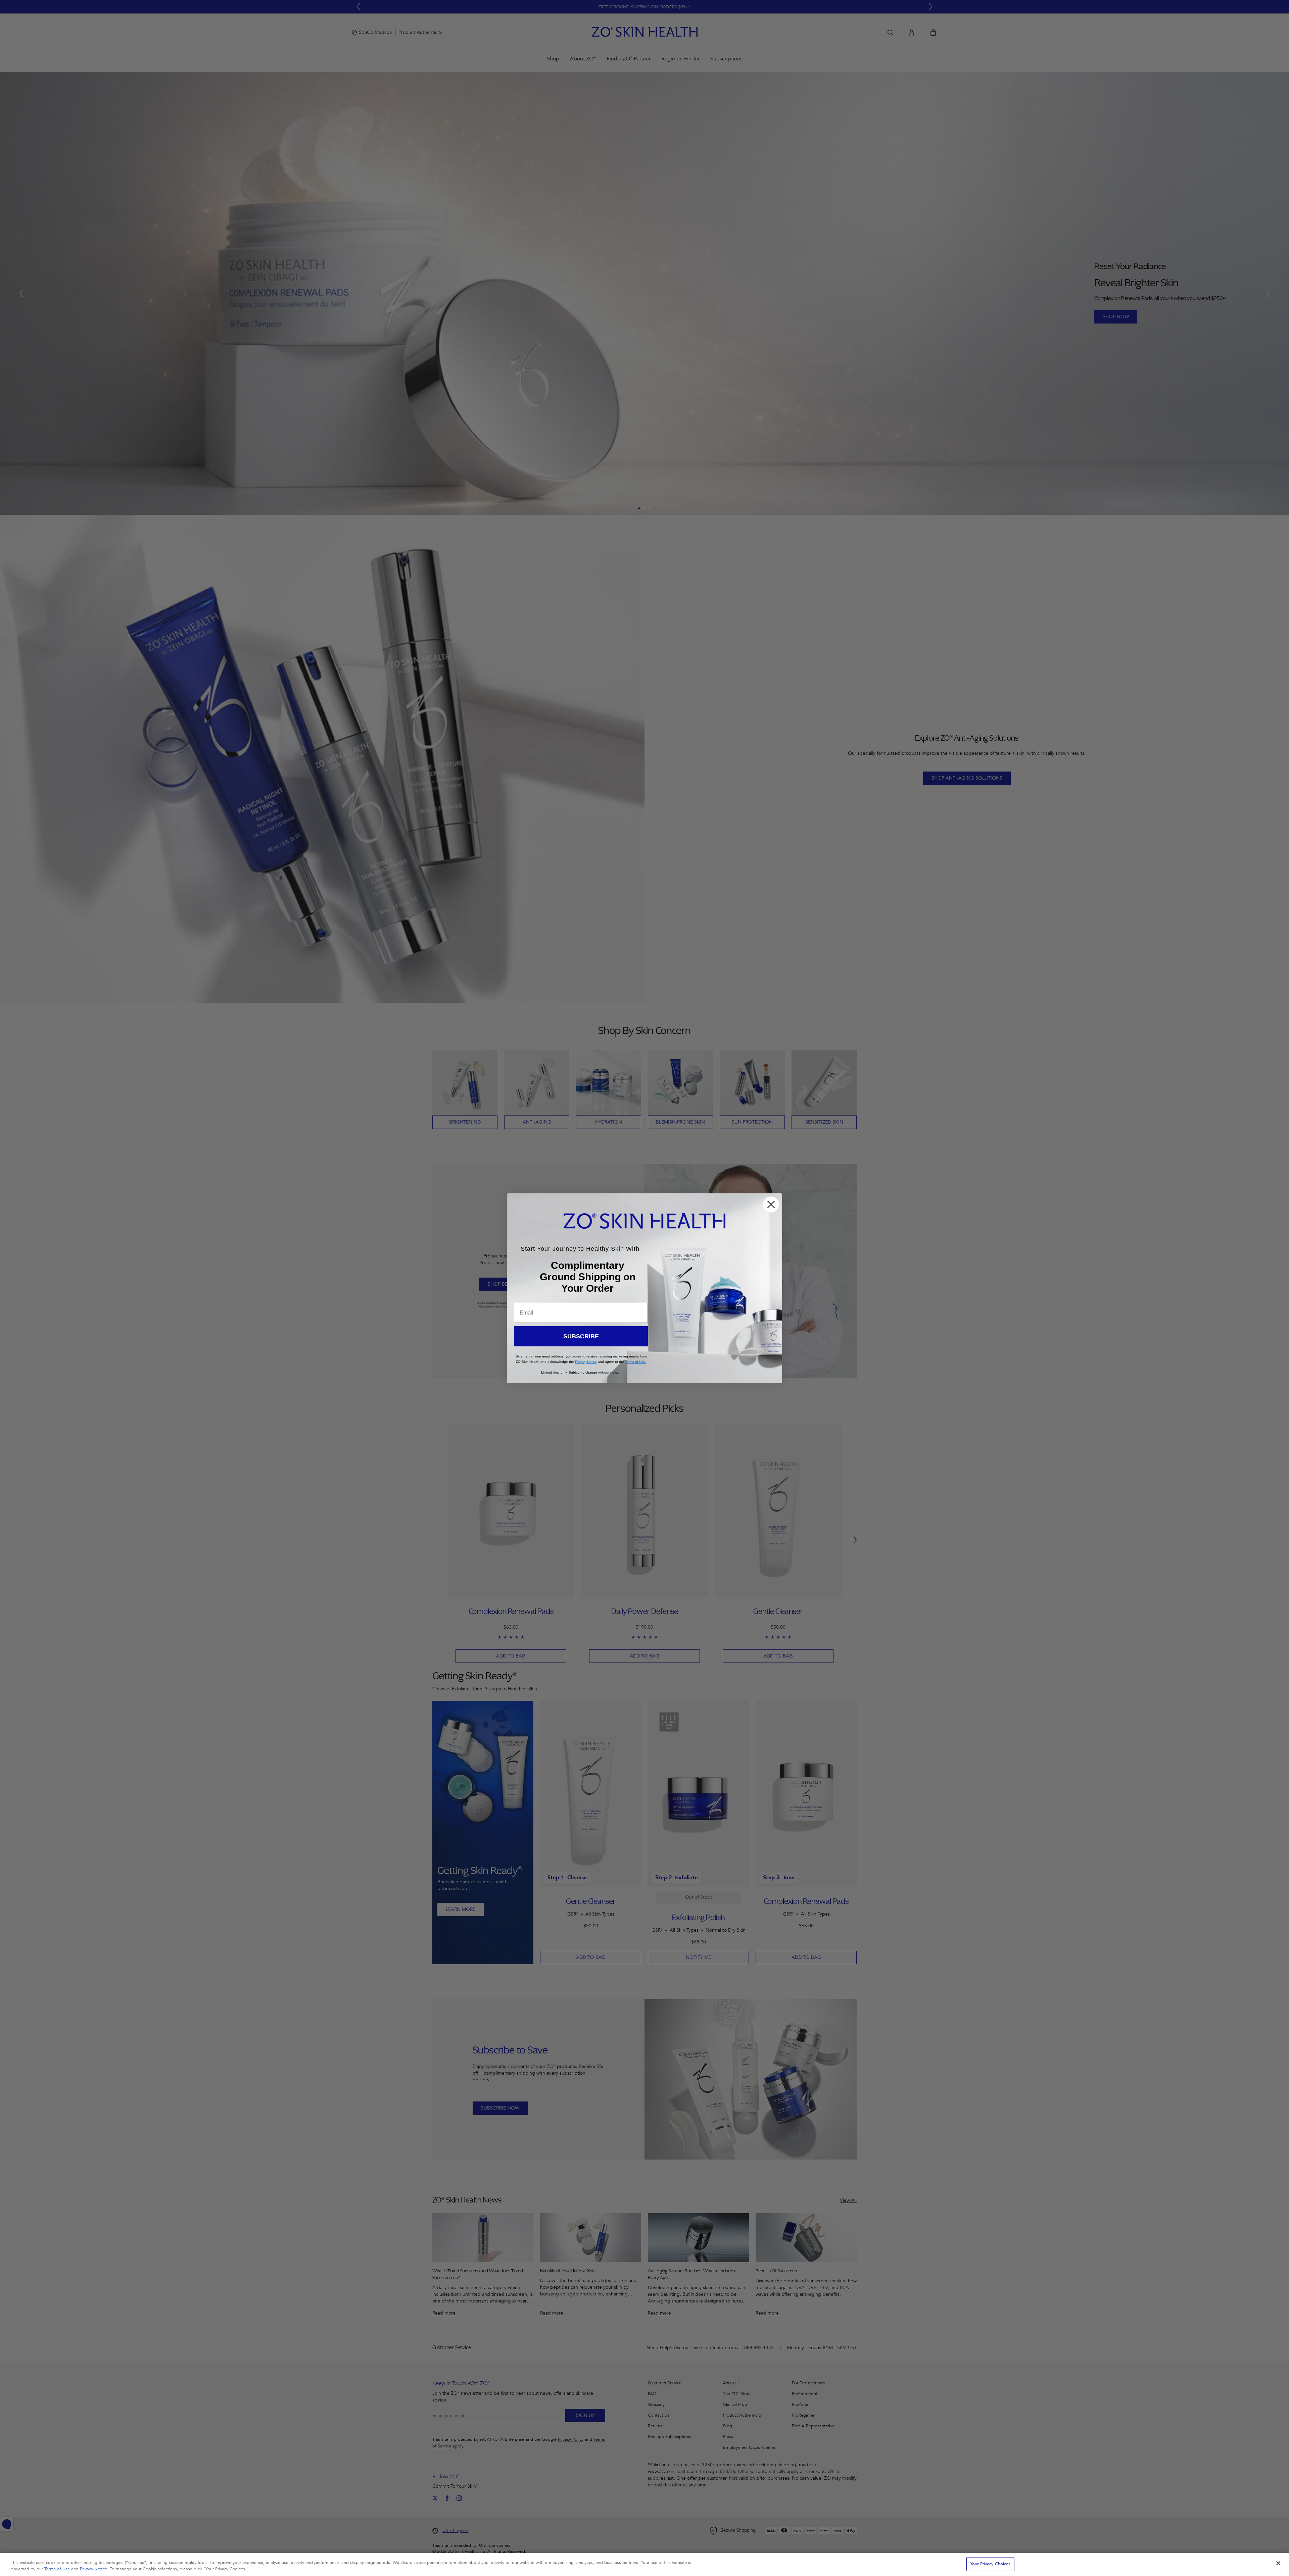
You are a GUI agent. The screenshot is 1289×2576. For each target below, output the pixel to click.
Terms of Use (57, 2569)
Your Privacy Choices (990, 2564)
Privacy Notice (93, 2569)
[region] (644, 2564)
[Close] (1278, 2563)
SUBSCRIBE (581, 1336)
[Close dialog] (771, 1204)
